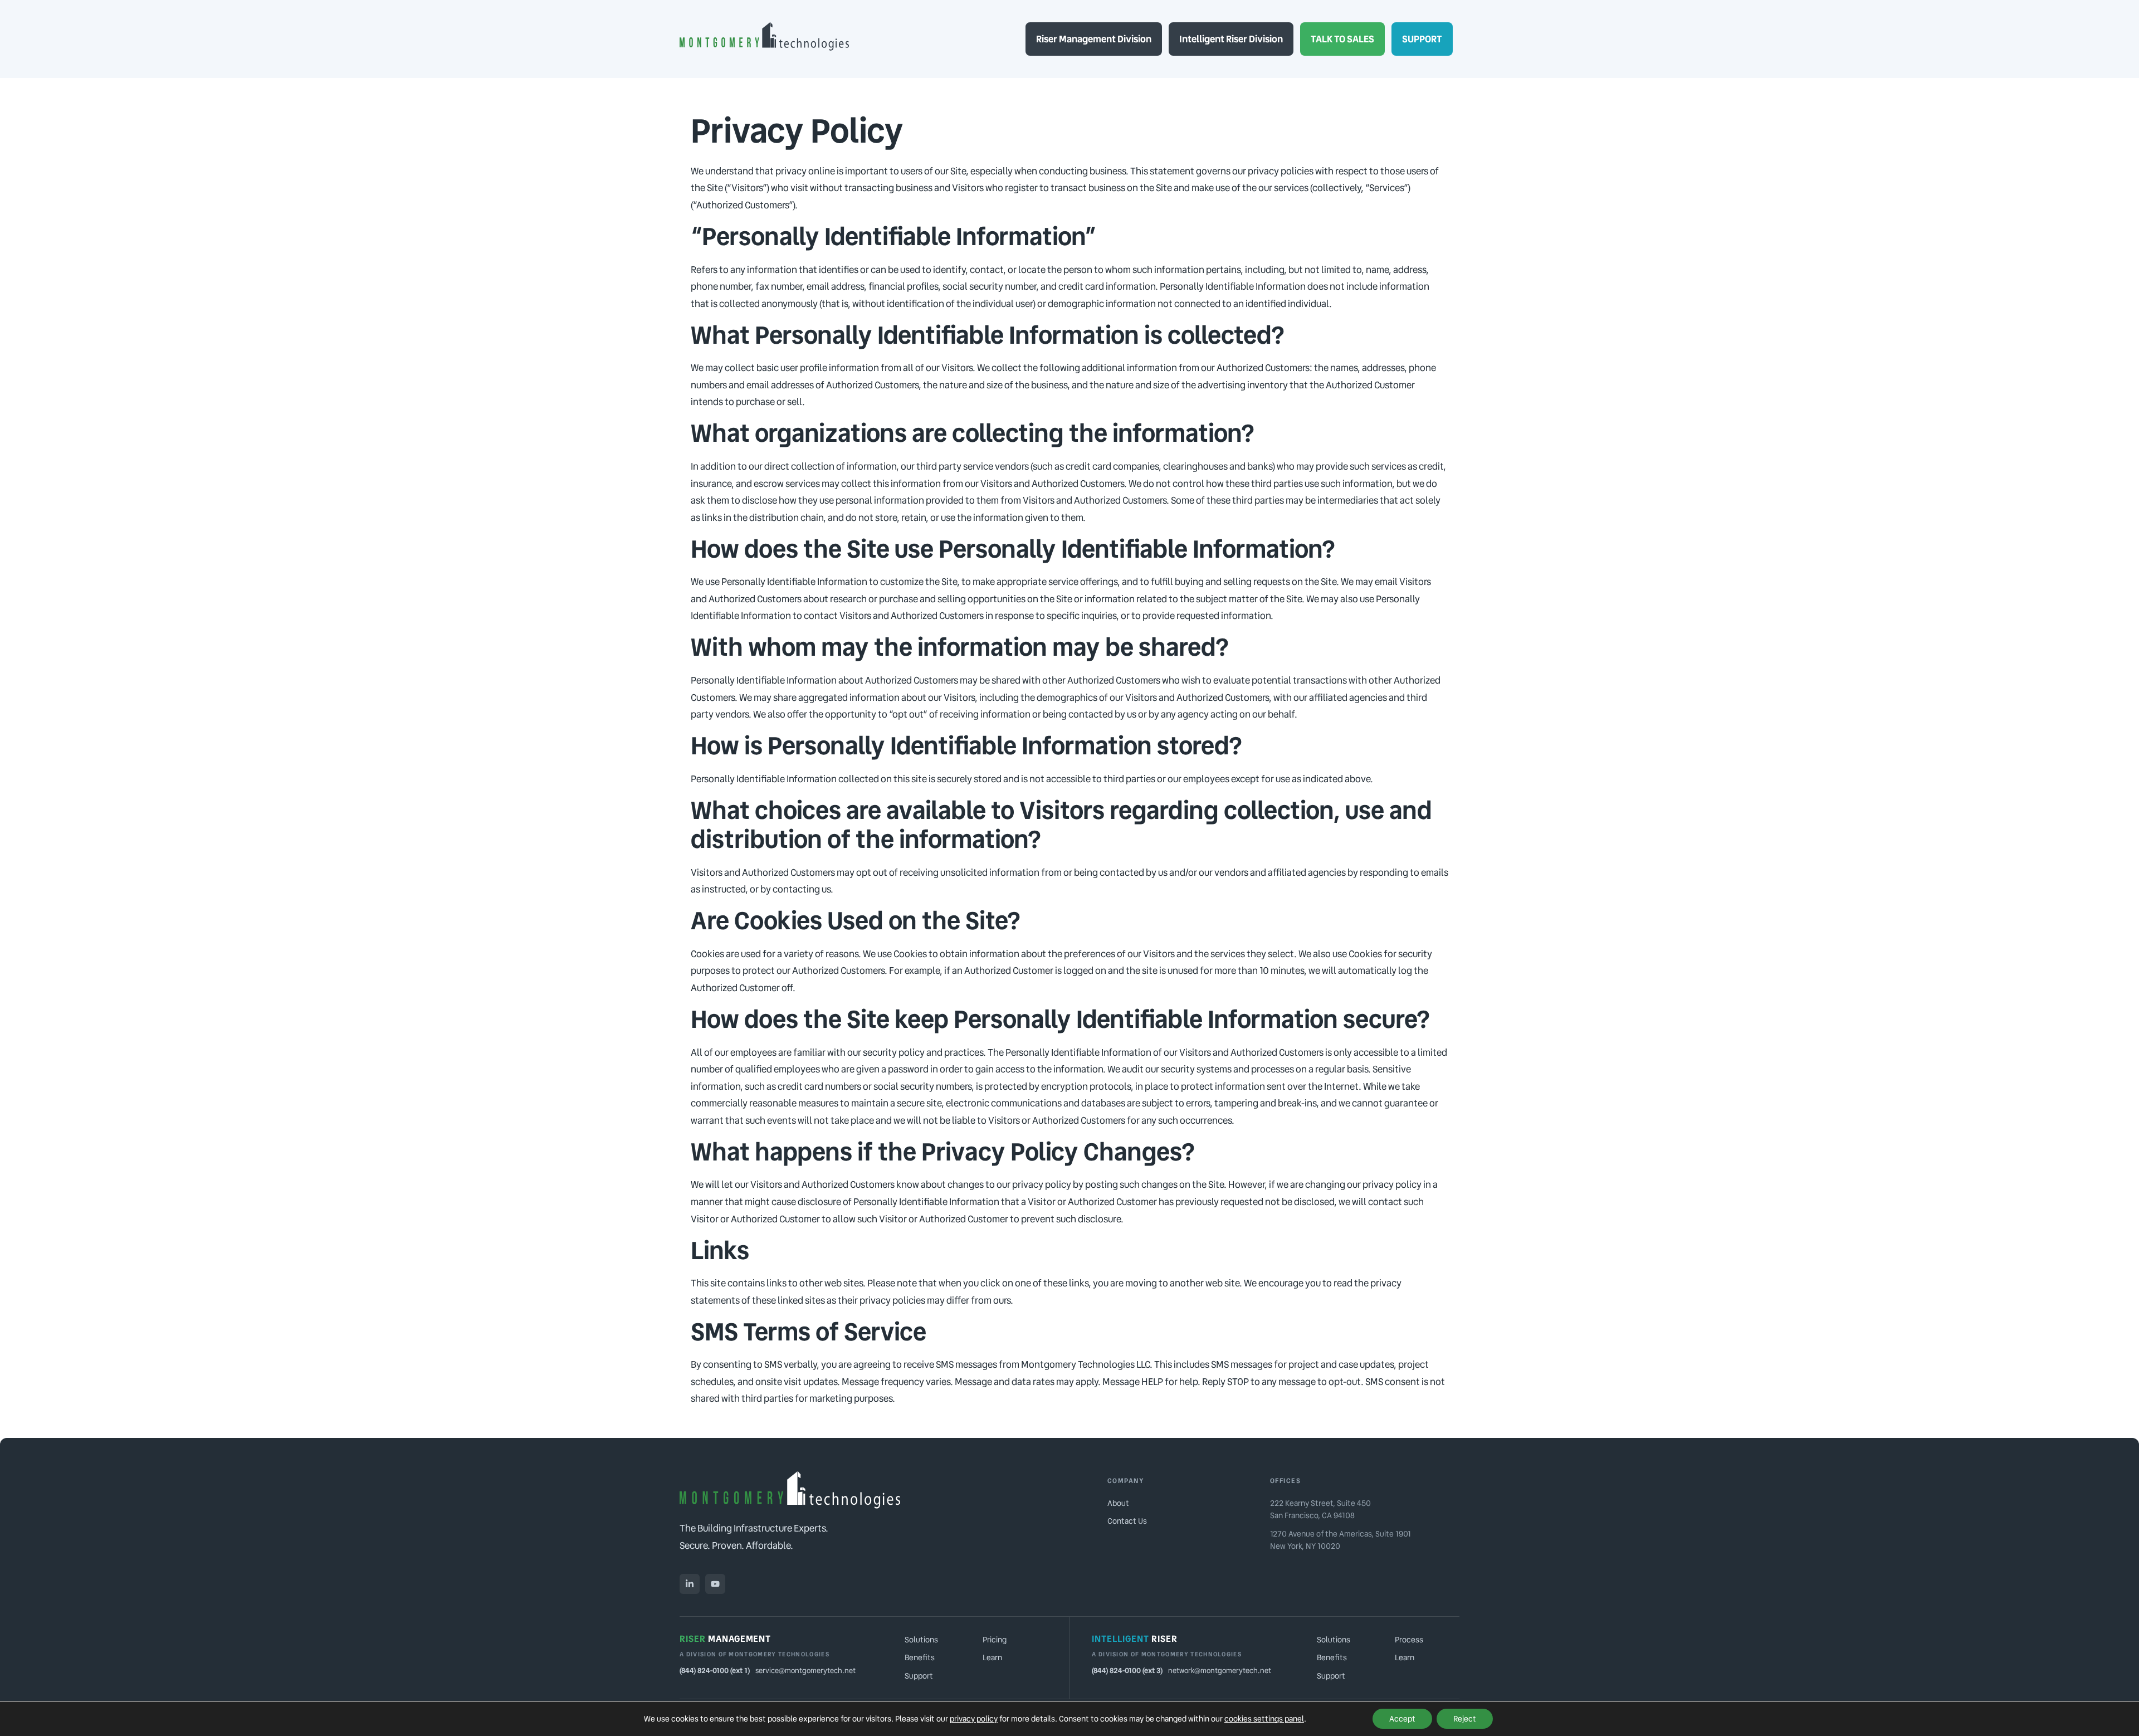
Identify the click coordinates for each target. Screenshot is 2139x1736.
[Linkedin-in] (690, 1584)
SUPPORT (1422, 39)
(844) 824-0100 (704, 1671)
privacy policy (974, 1719)
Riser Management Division (1094, 39)
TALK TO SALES (1342, 39)
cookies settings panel (1264, 1719)
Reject (1465, 1719)
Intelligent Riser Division (1231, 39)
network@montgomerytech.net (1220, 1671)
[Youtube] (715, 1584)
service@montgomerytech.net (805, 1671)
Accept (1402, 1719)
